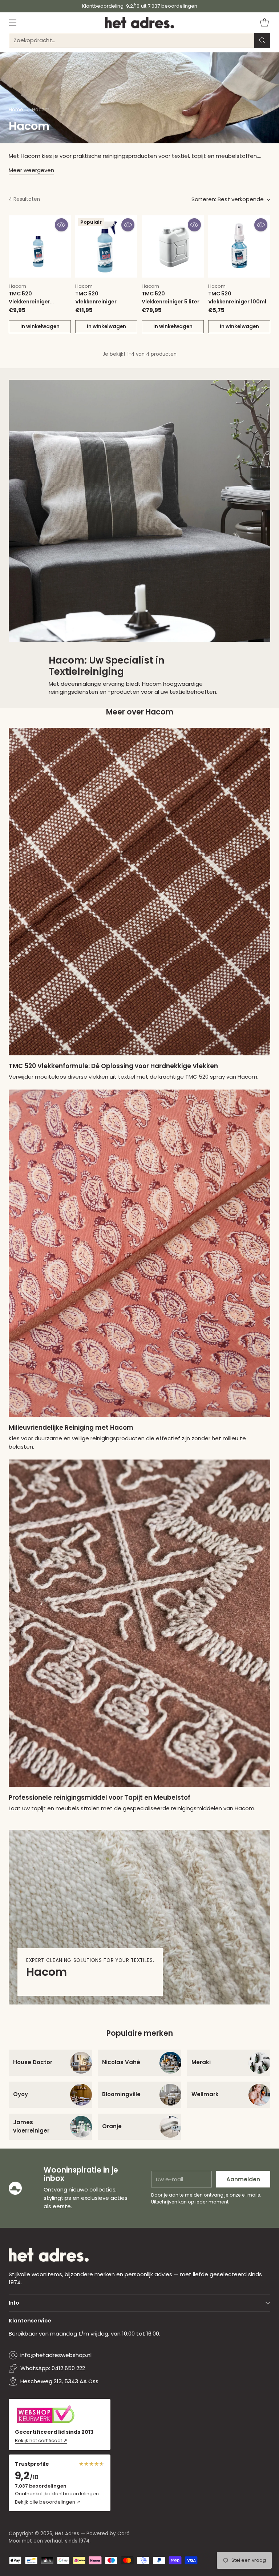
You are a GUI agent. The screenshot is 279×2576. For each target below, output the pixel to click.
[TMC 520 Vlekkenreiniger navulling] (40, 246)
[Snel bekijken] (61, 225)
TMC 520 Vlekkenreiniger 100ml (237, 297)
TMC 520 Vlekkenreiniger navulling (29, 301)
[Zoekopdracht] (262, 40)
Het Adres (67, 2534)
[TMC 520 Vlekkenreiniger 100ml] (239, 246)
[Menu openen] (13, 22)
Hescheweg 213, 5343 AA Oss (59, 2381)
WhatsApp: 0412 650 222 (53, 2368)
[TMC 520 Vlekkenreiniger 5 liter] (173, 246)
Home (16, 110)
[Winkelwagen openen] (264, 22)
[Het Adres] (139, 23)
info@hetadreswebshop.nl (56, 2355)
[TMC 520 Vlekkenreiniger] (106, 246)
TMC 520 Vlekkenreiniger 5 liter (171, 297)
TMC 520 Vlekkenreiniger (96, 297)
